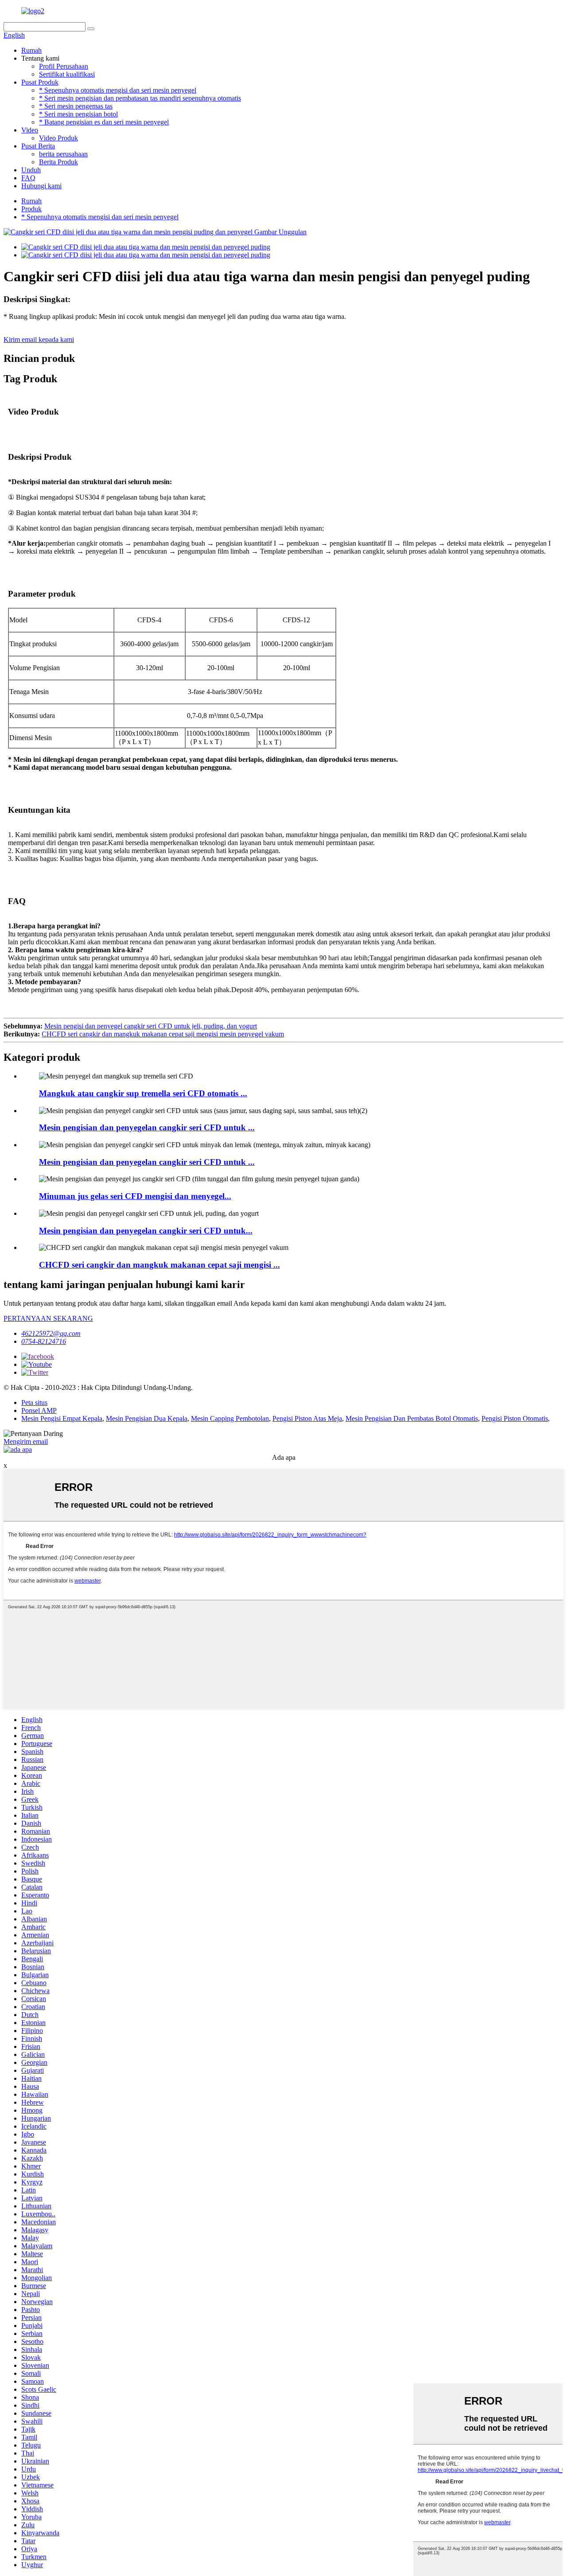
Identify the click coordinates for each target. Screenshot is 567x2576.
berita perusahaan (63, 154)
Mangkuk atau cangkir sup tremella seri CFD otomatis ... (143, 1093)
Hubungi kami (41, 186)
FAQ (28, 178)
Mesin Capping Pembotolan (230, 1418)
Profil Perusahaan (64, 66)
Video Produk (58, 138)
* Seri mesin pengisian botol (78, 114)
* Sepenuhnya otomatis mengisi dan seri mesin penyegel (118, 90)
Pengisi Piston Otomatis (515, 1418)
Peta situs (34, 1402)
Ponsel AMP (39, 1410)
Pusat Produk (40, 82)
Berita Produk (58, 162)
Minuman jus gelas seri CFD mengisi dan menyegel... (135, 1196)
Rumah (31, 50)
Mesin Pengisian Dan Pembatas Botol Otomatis (412, 1418)
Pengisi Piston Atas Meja (307, 1418)
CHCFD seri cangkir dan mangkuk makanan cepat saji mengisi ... (159, 1265)
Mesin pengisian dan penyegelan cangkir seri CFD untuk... (146, 1231)
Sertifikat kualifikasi (67, 74)
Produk (31, 209)
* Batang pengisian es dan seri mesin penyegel (104, 122)
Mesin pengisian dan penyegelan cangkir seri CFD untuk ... (147, 1127)
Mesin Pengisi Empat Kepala (62, 1418)
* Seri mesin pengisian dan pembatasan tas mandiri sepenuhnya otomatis (140, 98)
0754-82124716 (44, 1341)
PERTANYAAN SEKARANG (48, 1318)
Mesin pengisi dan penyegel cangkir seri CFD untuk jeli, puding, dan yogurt (151, 1026)
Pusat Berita (38, 146)
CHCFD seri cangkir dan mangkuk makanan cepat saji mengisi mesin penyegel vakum (163, 1034)
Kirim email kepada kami (39, 339)
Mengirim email (26, 1441)
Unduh (31, 170)
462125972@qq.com (51, 1333)
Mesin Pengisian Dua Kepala (147, 1418)
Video (30, 130)
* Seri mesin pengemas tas (76, 106)
